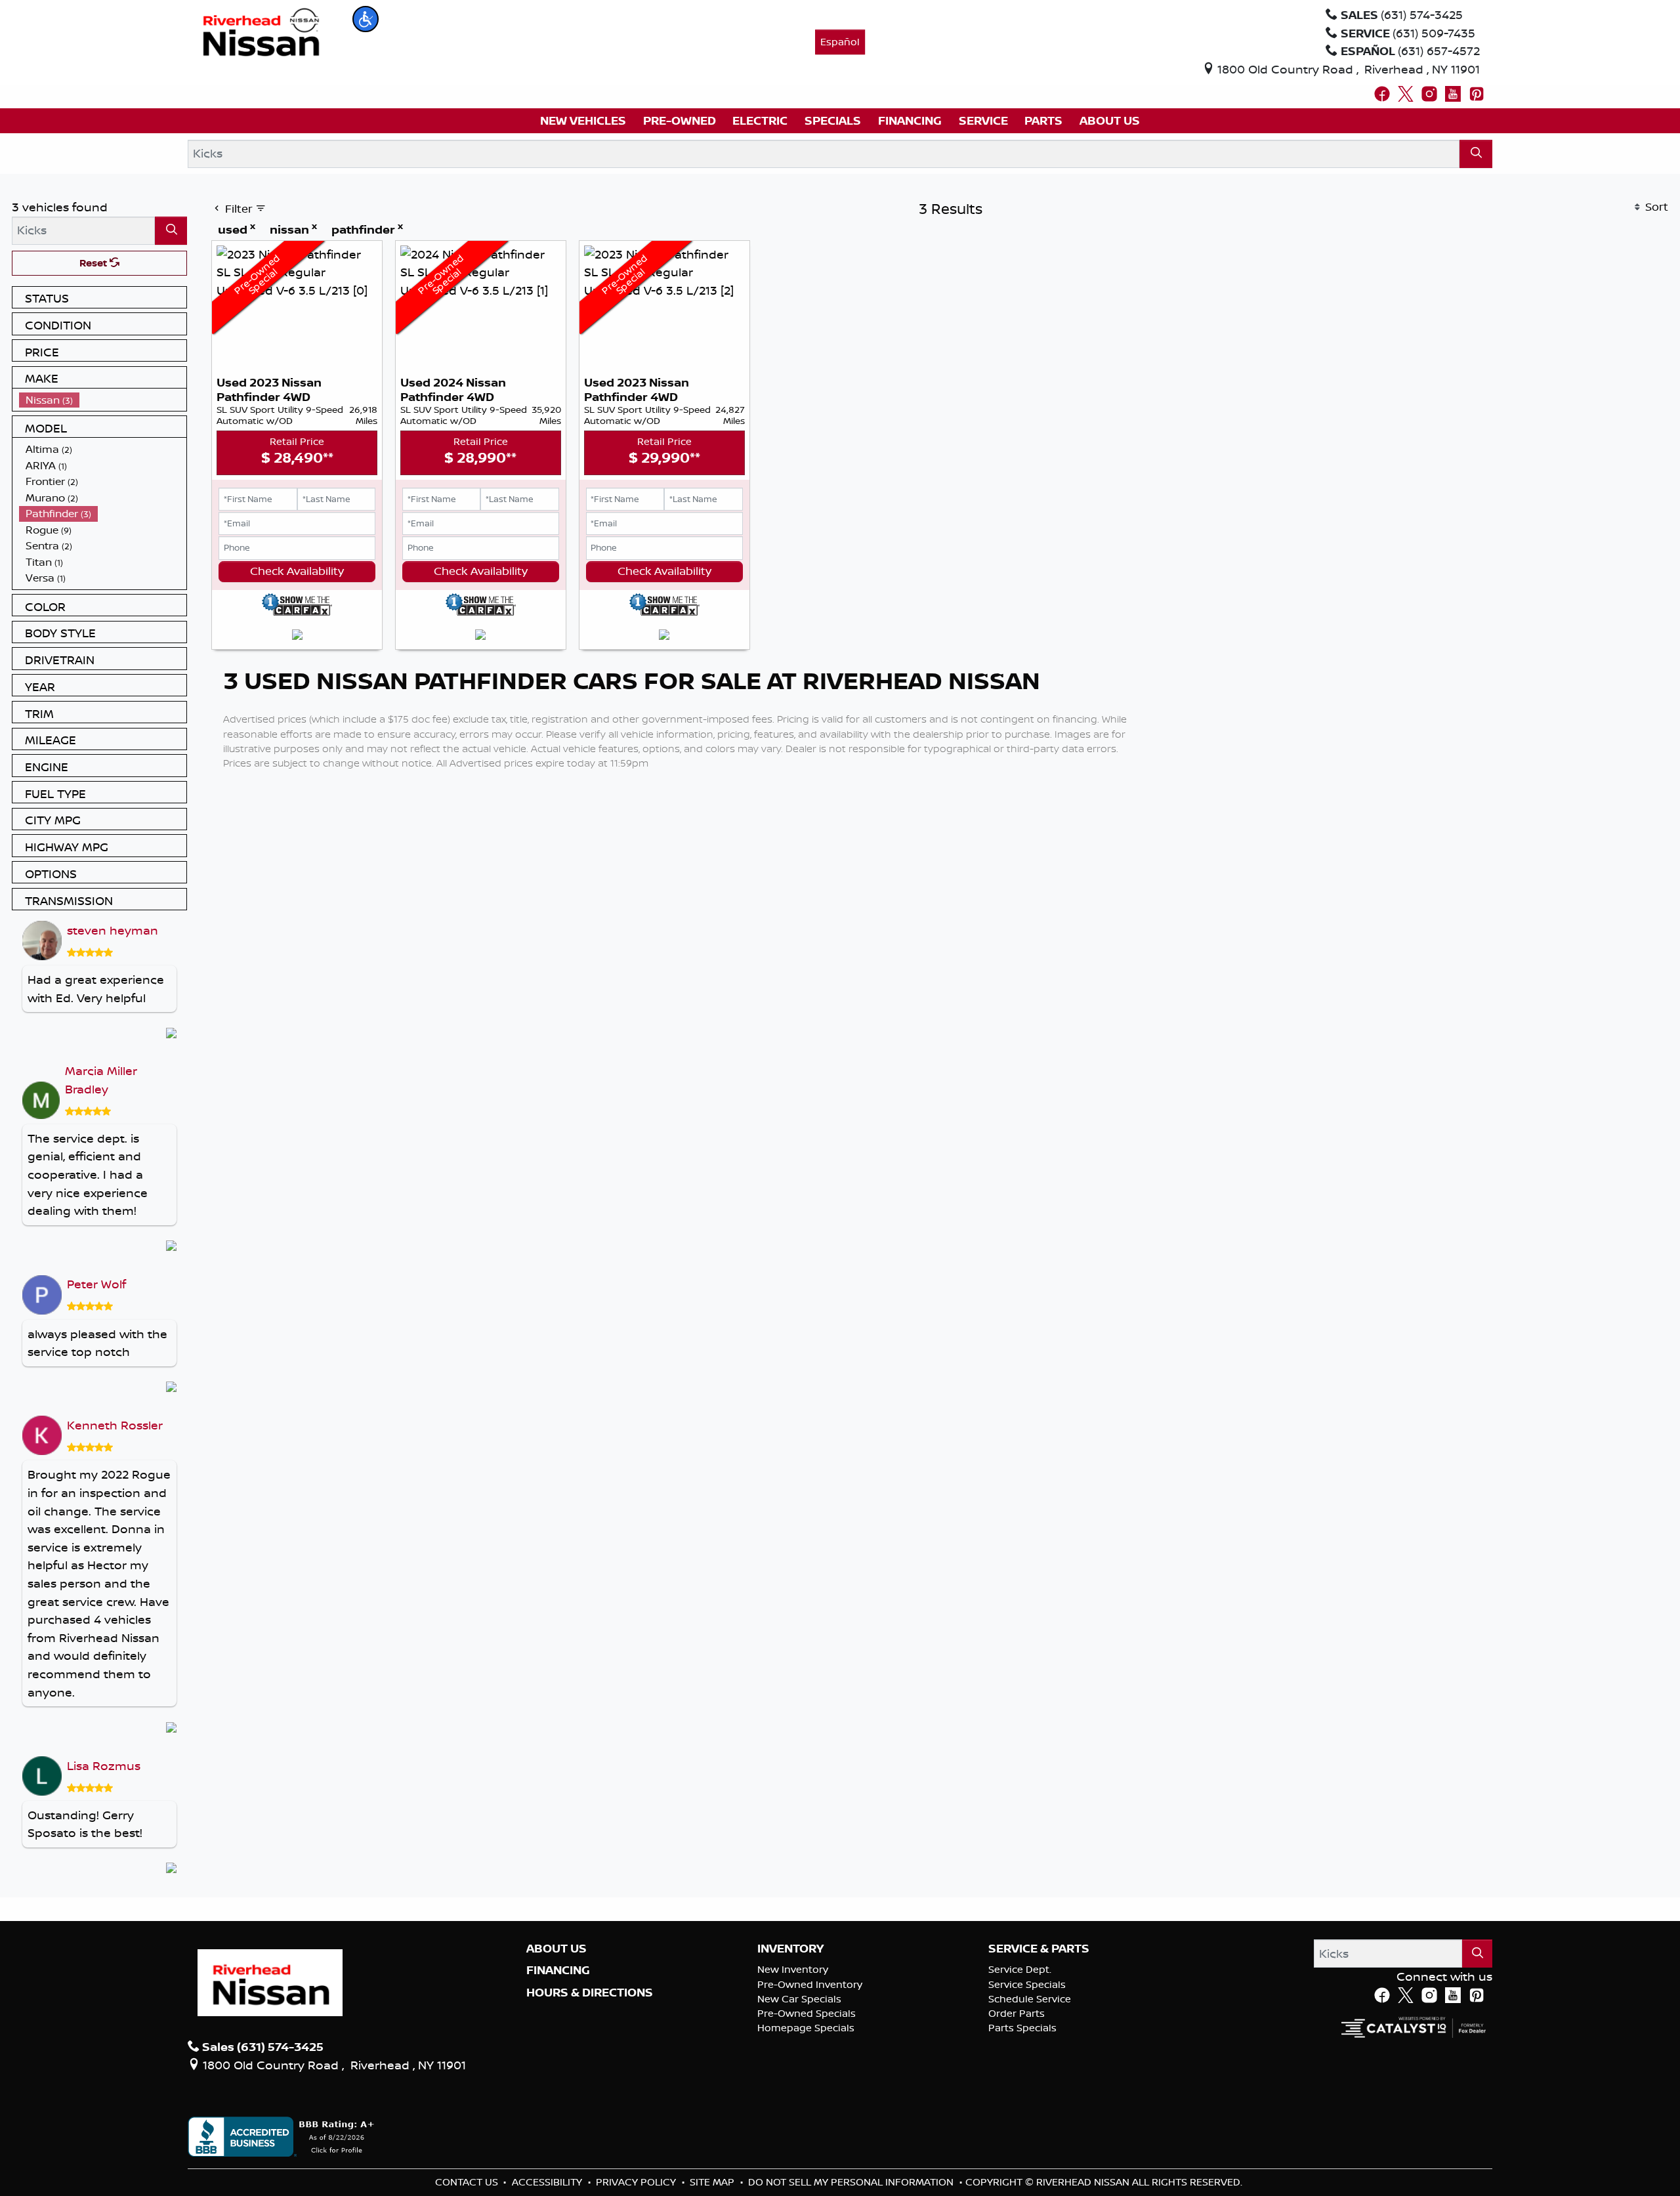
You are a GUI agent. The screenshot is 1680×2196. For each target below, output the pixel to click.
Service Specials (1027, 1984)
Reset (94, 263)
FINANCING (558, 1970)
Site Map (713, 2182)
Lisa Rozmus (104, 1765)
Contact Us (468, 2182)
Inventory (790, 1949)
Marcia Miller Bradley (101, 1080)
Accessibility (548, 2182)
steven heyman (113, 930)
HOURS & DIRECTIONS (590, 1993)
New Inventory (793, 1969)
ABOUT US (556, 1949)
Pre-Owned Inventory (810, 1984)
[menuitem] (103, 400)
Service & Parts (1039, 1949)
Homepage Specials (806, 2028)
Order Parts (1017, 2013)
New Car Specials (799, 1999)
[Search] (1476, 154)
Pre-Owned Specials (807, 2013)
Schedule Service (1030, 1999)
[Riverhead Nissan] (262, 31)
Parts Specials (1022, 2028)
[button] (366, 19)
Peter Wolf (96, 1284)
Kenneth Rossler (115, 1425)
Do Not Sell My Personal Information (852, 2182)
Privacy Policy (637, 2182)
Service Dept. (1020, 1969)
